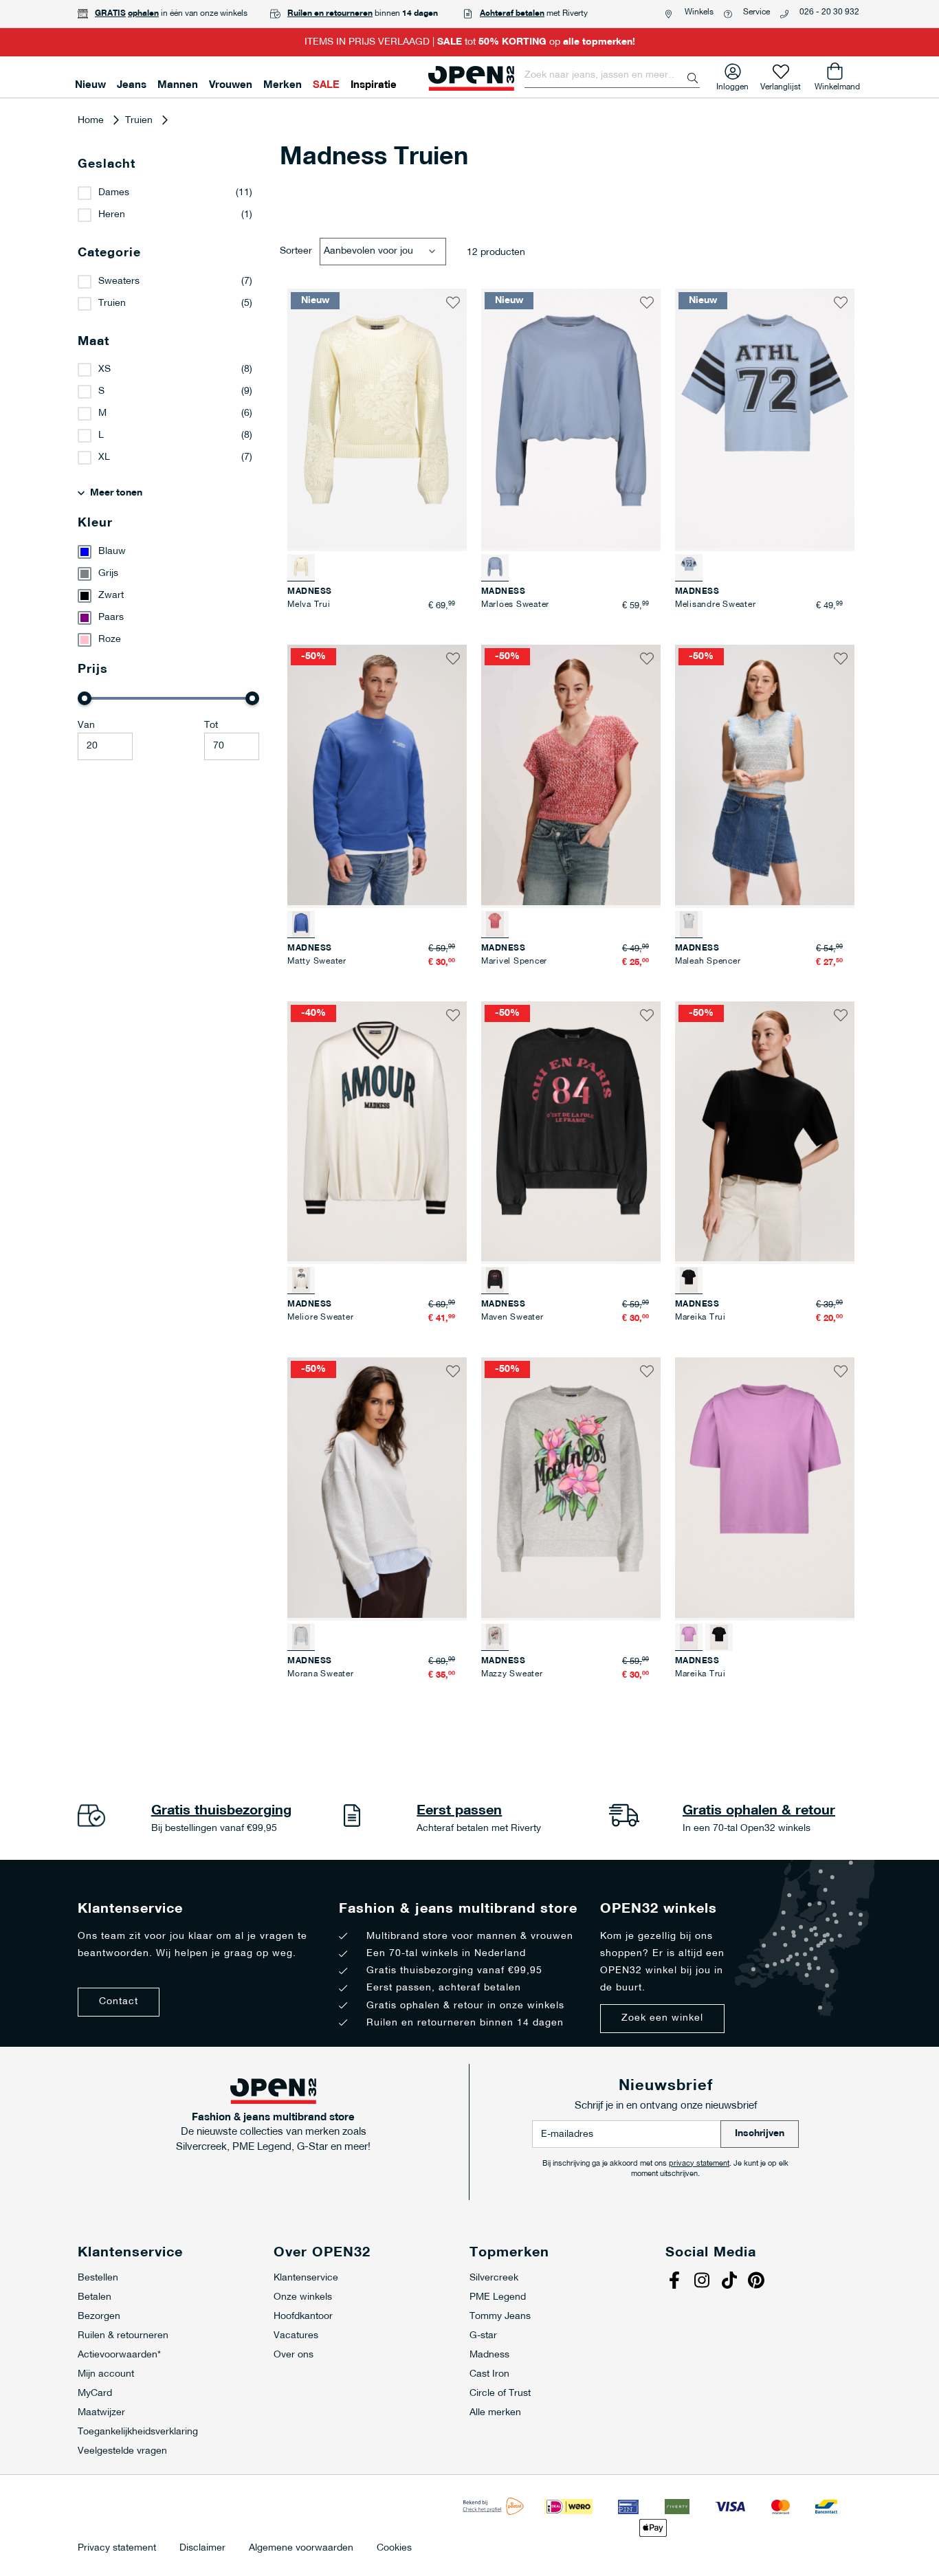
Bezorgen (99, 2317)
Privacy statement (117, 2549)
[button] (453, 302)
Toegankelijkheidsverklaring (138, 2432)
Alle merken (495, 2413)
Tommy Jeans (500, 2317)
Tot (211, 725)
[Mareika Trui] (719, 1637)
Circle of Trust (500, 2394)
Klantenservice (306, 2278)
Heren (112, 215)
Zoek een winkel (662, 2018)
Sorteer (296, 251)
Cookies (394, 2549)
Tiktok (731, 2282)
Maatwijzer (101, 2413)
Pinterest (758, 2282)
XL (104, 457)
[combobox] (612, 76)
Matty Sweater (317, 962)
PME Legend (498, 2297)
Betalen (95, 2297)
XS (104, 369)
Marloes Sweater (515, 605)
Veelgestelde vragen (122, 2451)
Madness (489, 2355)
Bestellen (98, 2278)
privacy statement (699, 2164)
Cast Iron (489, 2374)
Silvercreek (494, 2278)
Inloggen (732, 84)
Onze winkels (303, 2297)
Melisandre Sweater (716, 605)
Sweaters (119, 281)
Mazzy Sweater (512, 1674)
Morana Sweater (321, 1674)
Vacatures (296, 2336)
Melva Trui (309, 605)
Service (756, 12)
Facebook (676, 2282)
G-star (483, 2336)
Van (86, 725)
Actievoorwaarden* (119, 2355)
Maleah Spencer (708, 962)
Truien (139, 121)
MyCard (95, 2394)
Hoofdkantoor (303, 2317)
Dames (114, 193)
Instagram (703, 2282)
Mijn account (106, 2374)
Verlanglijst (781, 84)
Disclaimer (202, 2549)
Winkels (699, 12)
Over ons (294, 2355)
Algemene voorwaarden (301, 2549)
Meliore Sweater (320, 1318)
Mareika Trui (700, 1318)
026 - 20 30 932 (829, 12)
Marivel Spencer (514, 962)
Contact (119, 2002)
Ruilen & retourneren (123, 2336)
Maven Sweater (512, 1318)
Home (91, 121)
